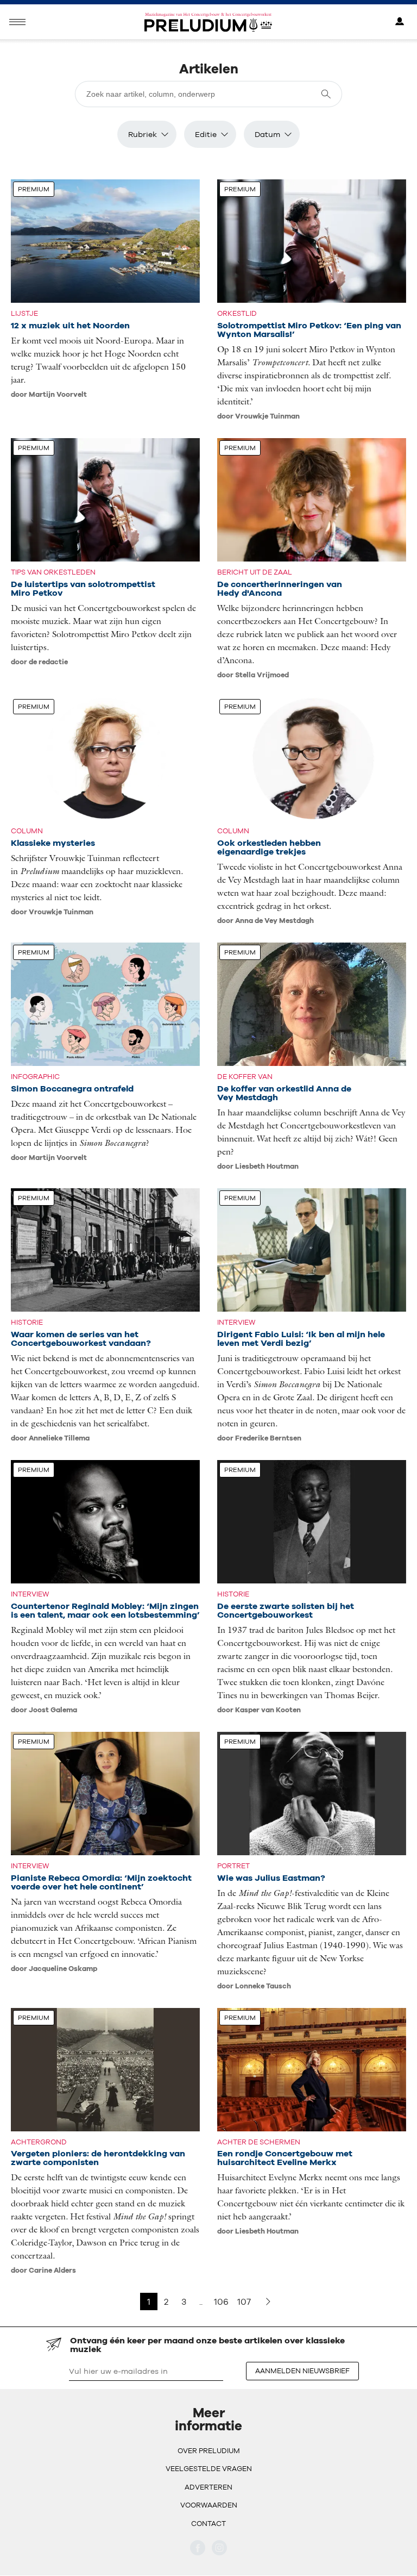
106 (221, 2301)
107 (244, 2301)
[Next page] (268, 2301)
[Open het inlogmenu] (400, 22)
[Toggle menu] (17, 22)
